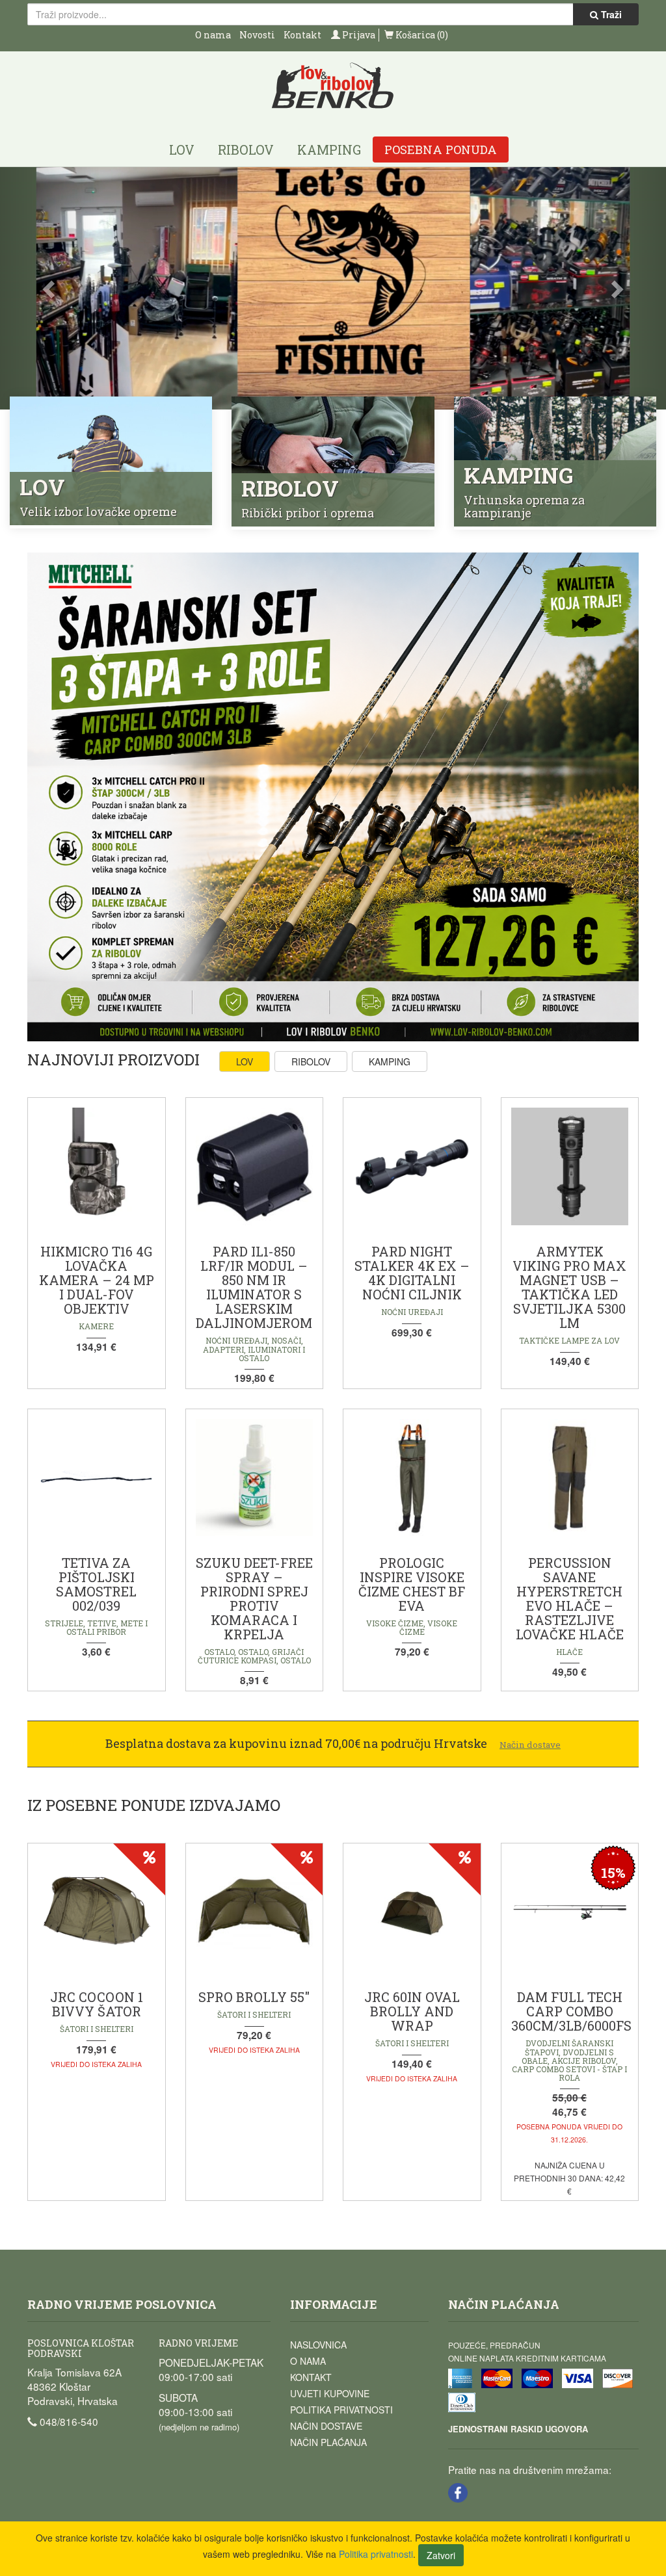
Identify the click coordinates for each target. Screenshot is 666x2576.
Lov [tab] (245, 1061)
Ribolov (246, 150)
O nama (213, 35)
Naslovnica (318, 2345)
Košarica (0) (421, 35)
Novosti (257, 35)
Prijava (358, 35)
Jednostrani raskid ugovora (518, 2429)
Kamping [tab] (390, 1061)
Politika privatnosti (341, 2410)
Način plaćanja (328, 2442)
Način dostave (326, 2426)
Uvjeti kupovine (330, 2393)
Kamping (329, 150)
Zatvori (441, 2555)
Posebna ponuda (441, 150)
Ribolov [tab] (311, 1061)
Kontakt (302, 35)
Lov (182, 150)
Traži (610, 14)
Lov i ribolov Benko (333, 86)
